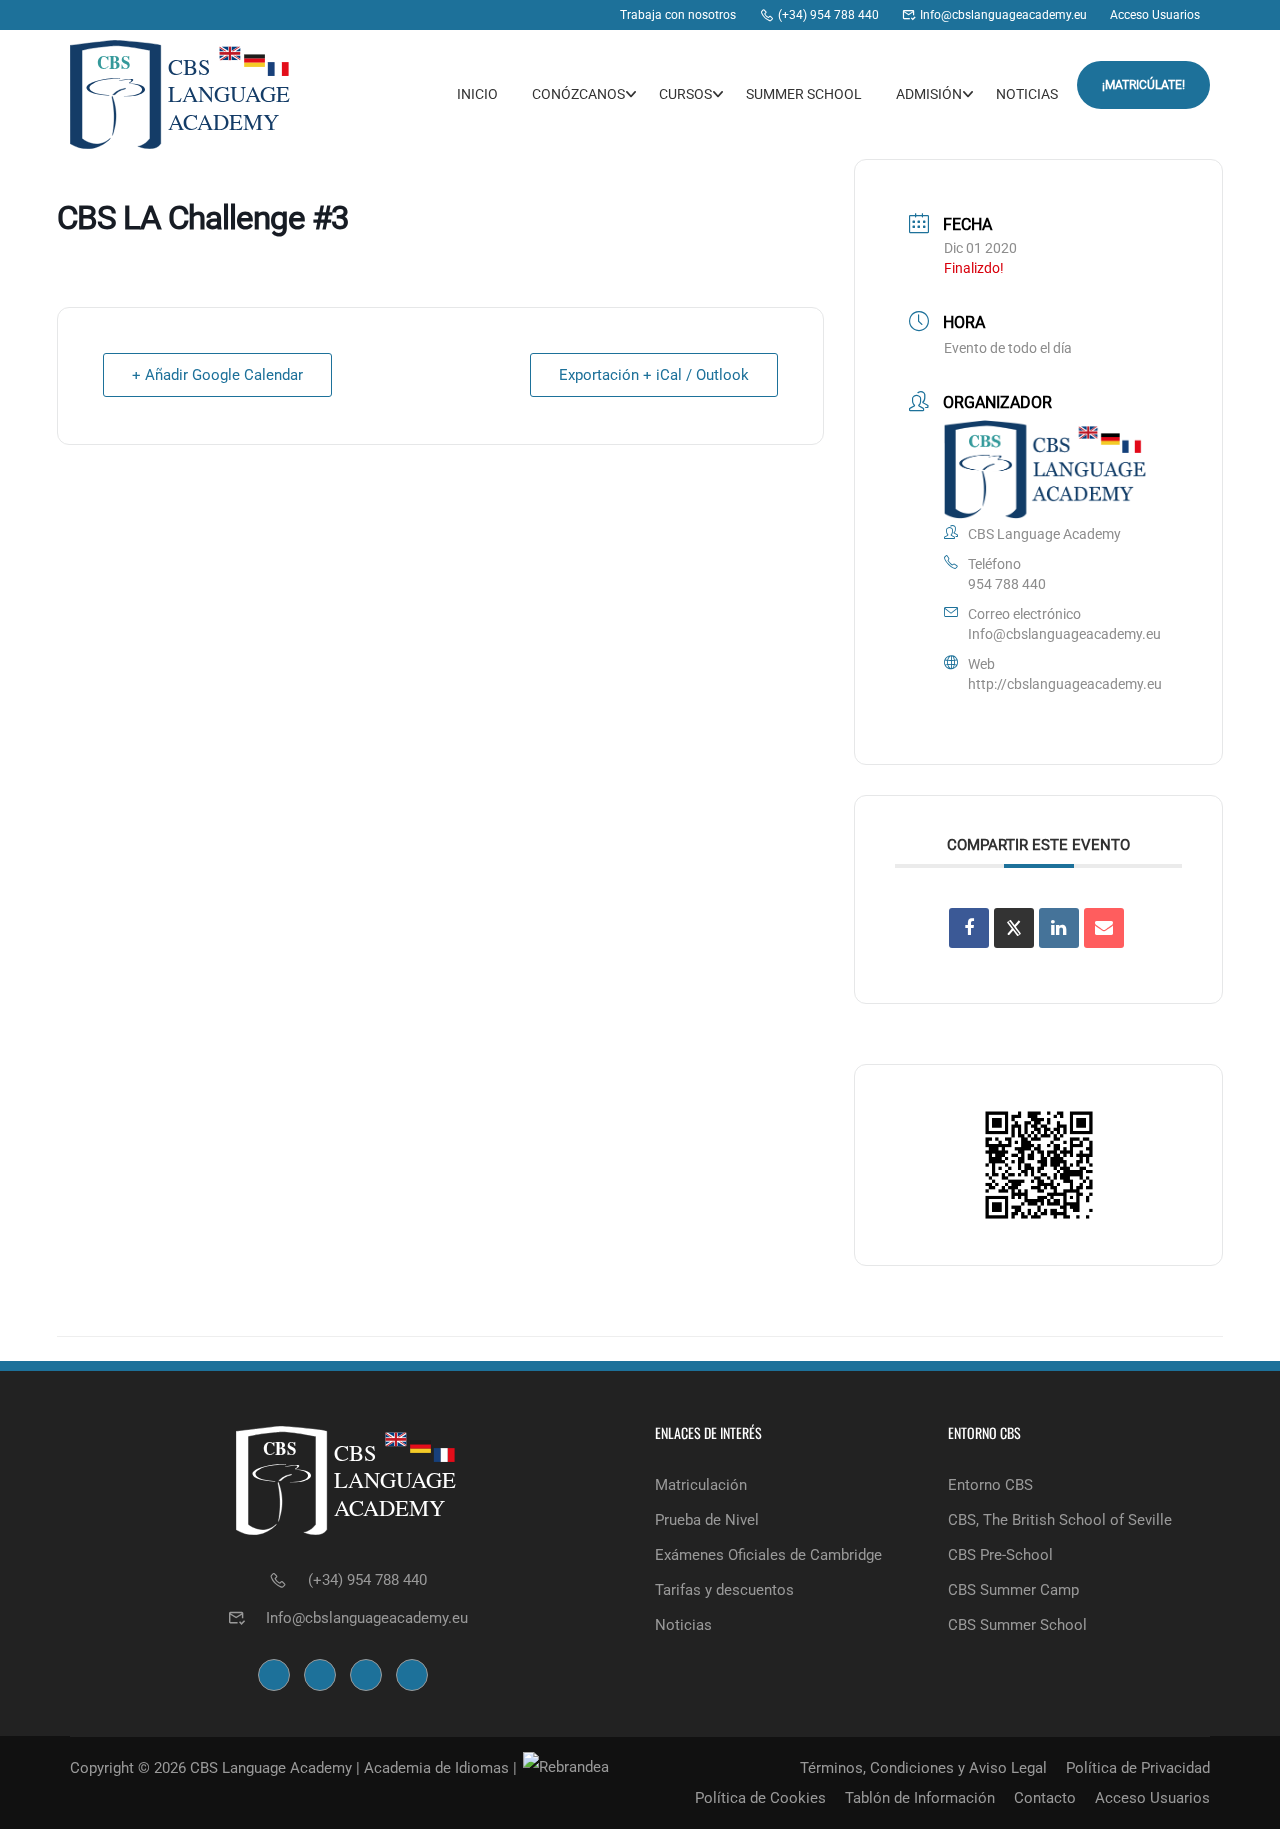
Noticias (1027, 94)
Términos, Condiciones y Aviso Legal (923, 1768)
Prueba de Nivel (707, 1520)
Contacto (1045, 1798)
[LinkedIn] (1059, 928)
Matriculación (701, 1485)
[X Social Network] (1014, 928)
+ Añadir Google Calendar (217, 375)
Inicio (477, 94)
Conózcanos (578, 94)
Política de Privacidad (1138, 1768)
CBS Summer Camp (1013, 1590)
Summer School (804, 94)
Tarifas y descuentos (724, 1590)
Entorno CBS (990, 1485)
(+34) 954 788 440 (367, 1580)
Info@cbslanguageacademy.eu (1064, 634)
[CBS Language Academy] (475, 15)
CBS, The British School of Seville (1060, 1520)
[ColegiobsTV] (589, 15)
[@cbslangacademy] (551, 15)
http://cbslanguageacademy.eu (1065, 684)
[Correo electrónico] (1104, 928)
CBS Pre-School (1000, 1555)
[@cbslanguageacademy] (513, 15)
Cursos (685, 94)
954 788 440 (1007, 584)
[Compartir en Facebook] (969, 928)
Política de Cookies (760, 1798)
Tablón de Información (920, 1798)
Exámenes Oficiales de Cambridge (768, 1555)
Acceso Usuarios (1152, 1798)
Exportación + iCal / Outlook (654, 375)
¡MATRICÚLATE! (1143, 85)
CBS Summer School (1017, 1625)
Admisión (929, 94)
